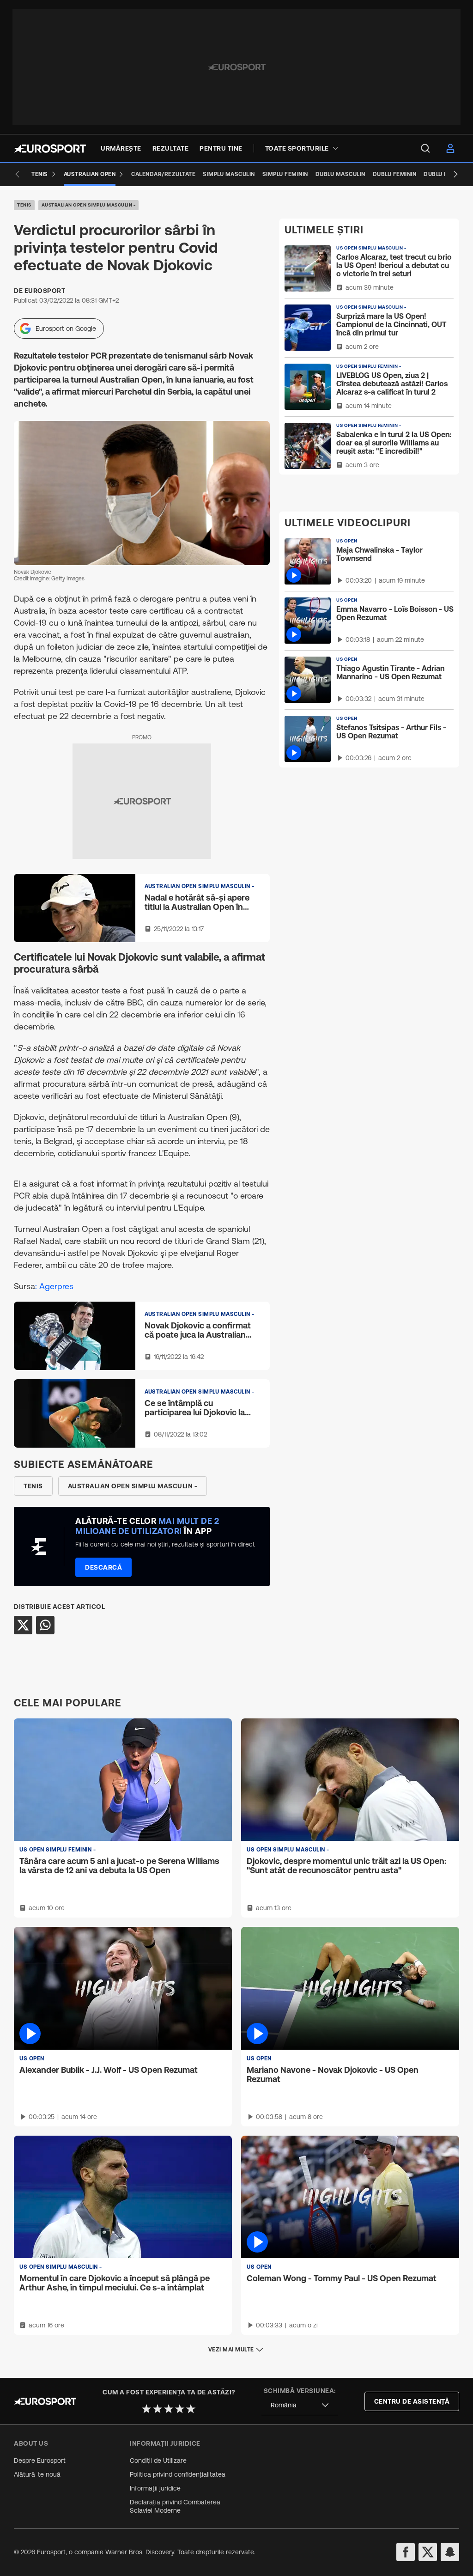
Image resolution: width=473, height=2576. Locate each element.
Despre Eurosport (40, 2460)
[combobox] (300, 2405)
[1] (146, 2409)
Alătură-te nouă (37, 2474)
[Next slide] (455, 174)
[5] (191, 2409)
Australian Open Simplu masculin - (89, 205)
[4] (180, 2409)
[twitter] (428, 2552)
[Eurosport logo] (50, 149)
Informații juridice (155, 2488)
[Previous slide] (18, 174)
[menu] (425, 148)
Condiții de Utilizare (158, 2460)
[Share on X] (23, 1625)
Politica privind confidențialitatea (178, 2474)
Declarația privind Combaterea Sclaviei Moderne (175, 2506)
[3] (169, 2409)
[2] (158, 2409)
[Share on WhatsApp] (45, 1625)
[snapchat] (450, 2552)
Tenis (24, 205)
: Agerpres (54, 1286)
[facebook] (406, 2552)
